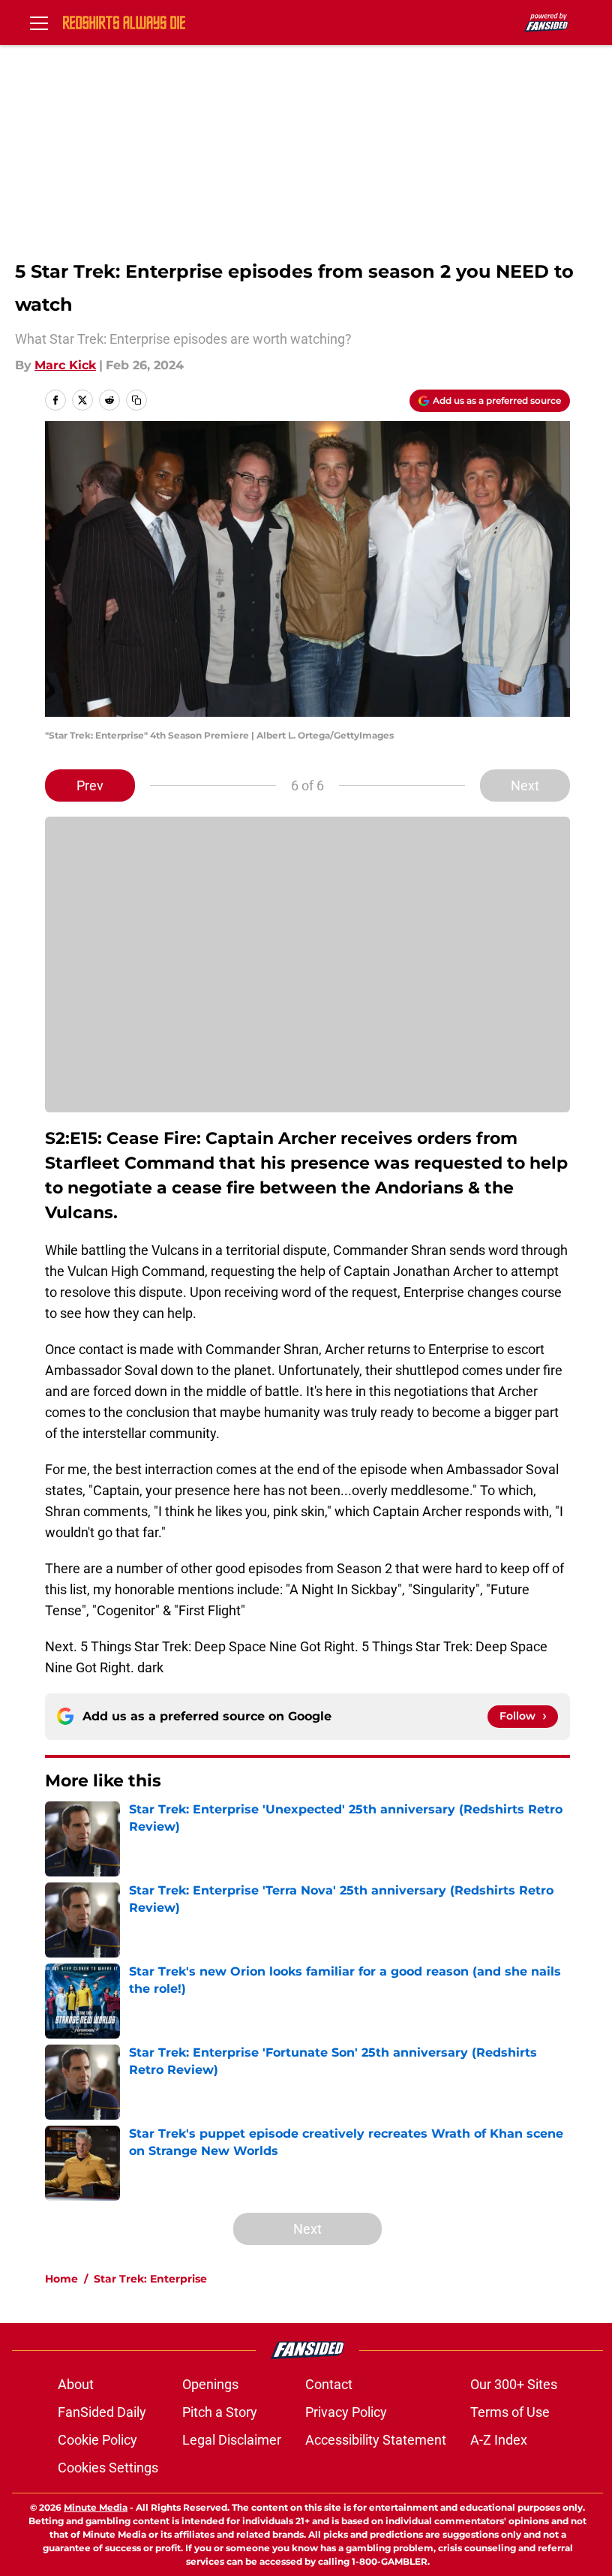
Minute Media (96, 2507)
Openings (210, 2384)
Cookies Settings (108, 2468)
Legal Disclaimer (232, 2440)
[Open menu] (39, 23)
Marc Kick (65, 365)
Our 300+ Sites (514, 2384)
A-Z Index (499, 2440)
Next (525, 785)
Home (61, 2279)
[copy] (136, 400)
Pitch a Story (220, 2412)
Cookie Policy (97, 2440)
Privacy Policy (346, 2412)
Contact (329, 2384)
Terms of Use (510, 2412)
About (76, 2384)
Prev (90, 785)
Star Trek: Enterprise (150, 2279)
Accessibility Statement (376, 2440)
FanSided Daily (102, 2412)
